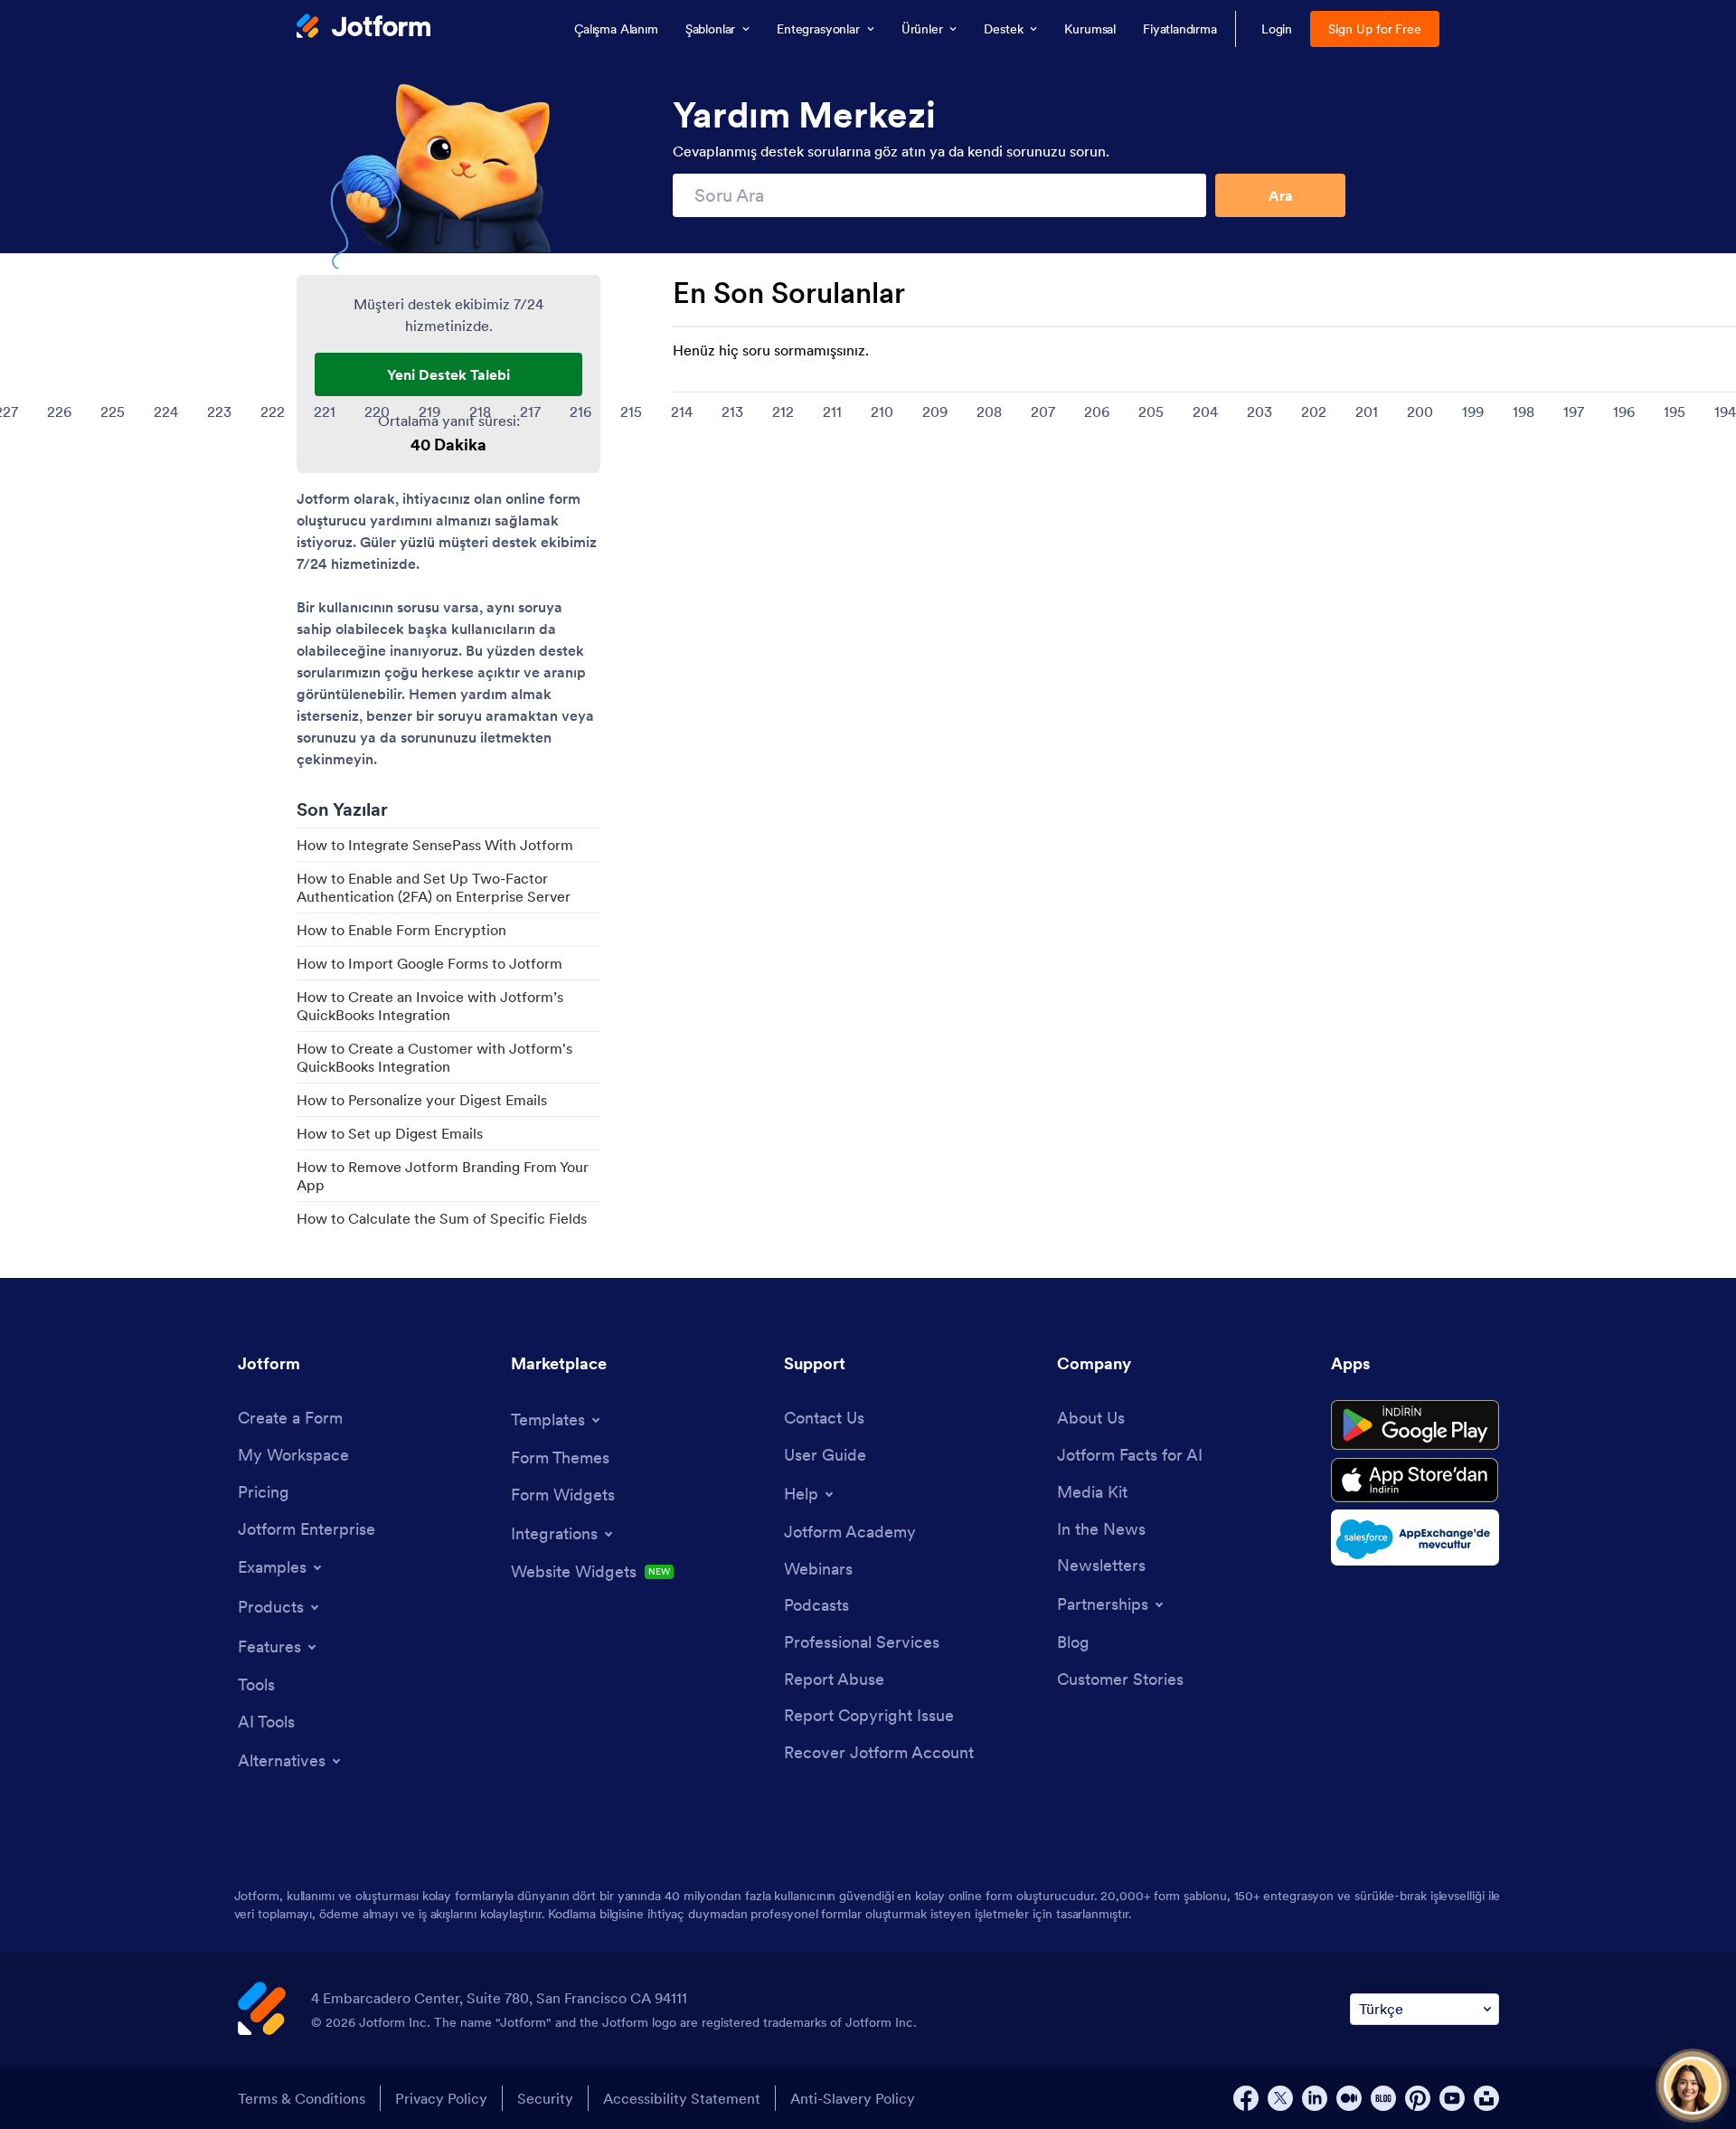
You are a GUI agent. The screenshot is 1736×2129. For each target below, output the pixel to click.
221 (325, 412)
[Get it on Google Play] (1415, 1425)
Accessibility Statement (682, 2098)
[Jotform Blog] (1383, 2098)
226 (59, 412)
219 (429, 412)
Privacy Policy (441, 2098)
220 (377, 412)
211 (832, 412)
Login (1277, 29)
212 (783, 412)
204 (1205, 412)
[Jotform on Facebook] (1246, 2098)
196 (1624, 412)
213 (732, 412)
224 (166, 412)
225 (113, 412)
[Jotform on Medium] (1349, 2098)
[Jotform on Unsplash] (1486, 2098)
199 (1473, 412)
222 (273, 412)
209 (935, 412)
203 (1260, 412)
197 (1574, 412)
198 (1524, 412)
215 (631, 412)
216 (580, 412)
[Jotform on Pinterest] (1418, 2098)
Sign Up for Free (1375, 29)
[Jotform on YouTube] (1452, 2098)
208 (989, 412)
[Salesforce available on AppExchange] (1415, 1538)
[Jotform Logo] (363, 28)
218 (480, 412)
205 (1151, 412)
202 (1314, 412)
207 (1043, 412)
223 (219, 412)
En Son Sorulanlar (789, 293)
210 (882, 412)
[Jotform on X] (1280, 2098)
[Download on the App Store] (1415, 1480)
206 (1097, 412)
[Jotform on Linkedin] (1315, 2098)
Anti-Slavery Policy (853, 2098)
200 (1420, 412)
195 (1675, 412)
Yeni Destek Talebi (448, 374)
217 (530, 412)
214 (682, 412)
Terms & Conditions (302, 2098)
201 (1367, 412)
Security (545, 2098)
